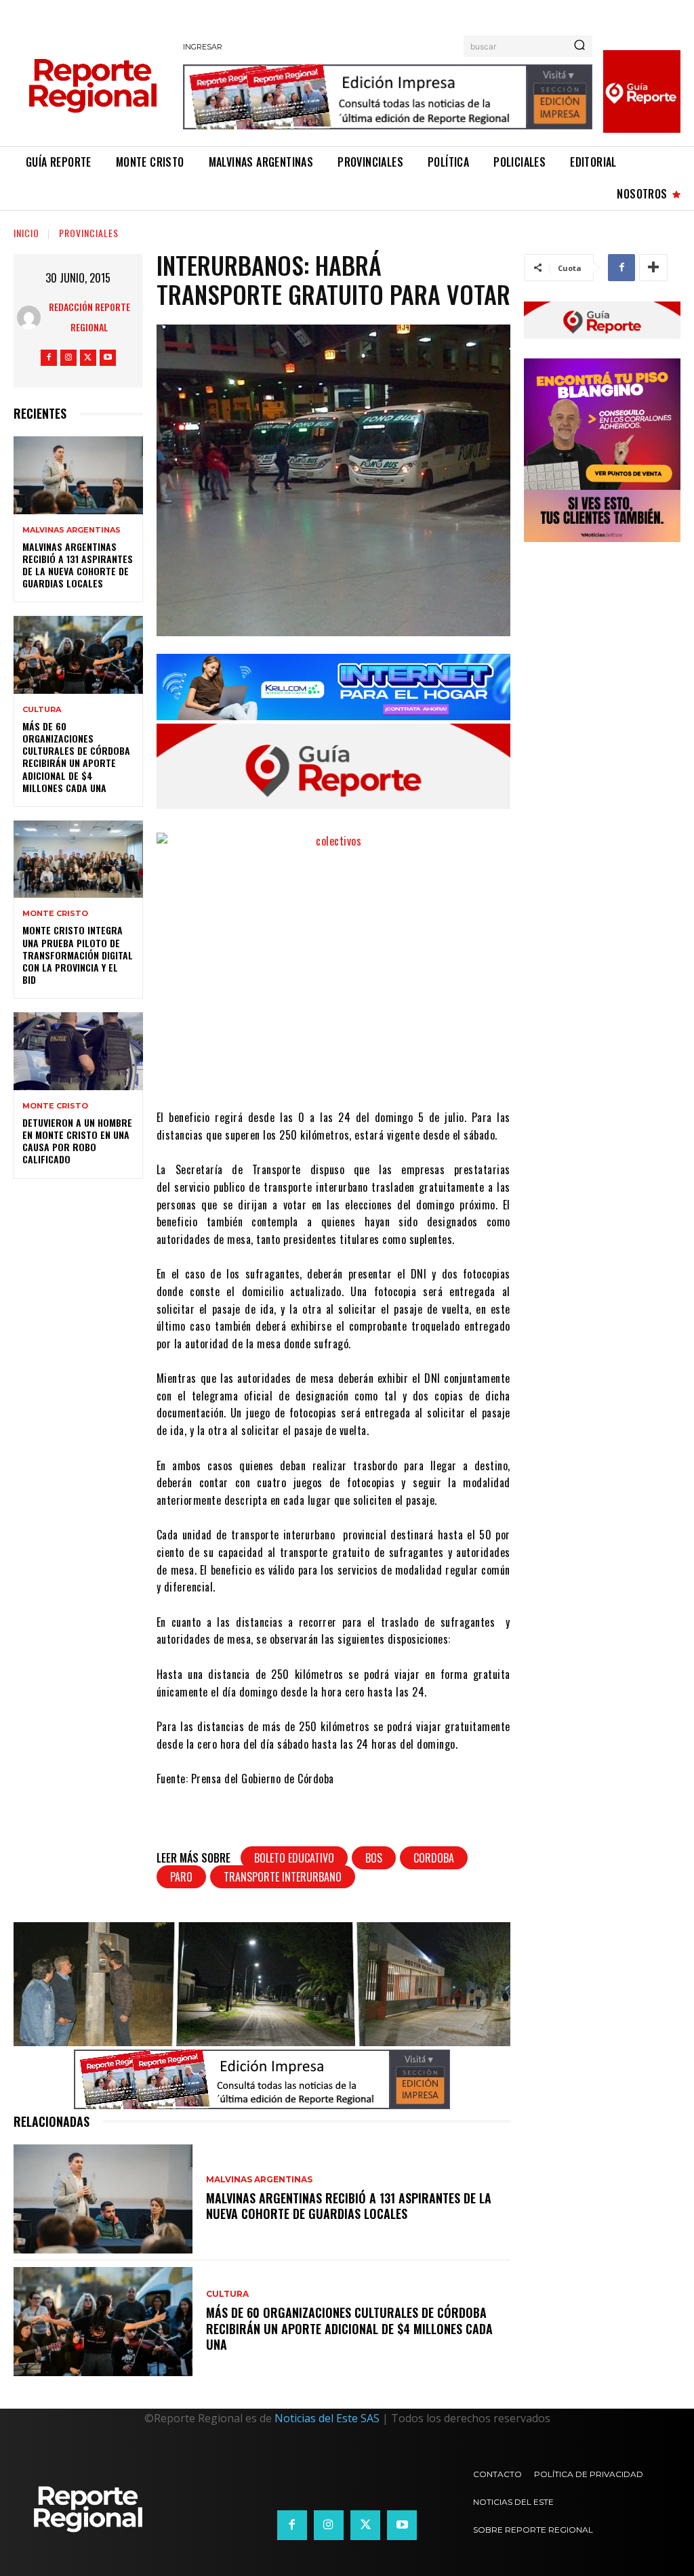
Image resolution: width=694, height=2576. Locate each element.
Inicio (26, 233)
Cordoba (434, 1858)
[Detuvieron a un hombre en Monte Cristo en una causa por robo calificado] (78, 1051)
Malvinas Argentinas (72, 530)
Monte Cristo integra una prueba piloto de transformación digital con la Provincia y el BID (78, 955)
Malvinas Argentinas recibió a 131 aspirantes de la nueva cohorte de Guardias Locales (78, 565)
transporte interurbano (283, 1877)
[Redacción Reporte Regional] (29, 317)
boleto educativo (294, 1858)
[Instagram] (68, 358)
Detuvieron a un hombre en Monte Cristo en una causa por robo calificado (77, 1141)
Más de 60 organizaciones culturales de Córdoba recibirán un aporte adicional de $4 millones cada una (76, 757)
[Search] (579, 46)
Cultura (42, 710)
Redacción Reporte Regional (89, 317)
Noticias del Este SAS (327, 2418)
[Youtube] (108, 358)
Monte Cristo (55, 914)
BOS (374, 1858)
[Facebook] (49, 358)
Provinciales (89, 233)
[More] (653, 268)
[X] (88, 358)
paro (181, 1877)
